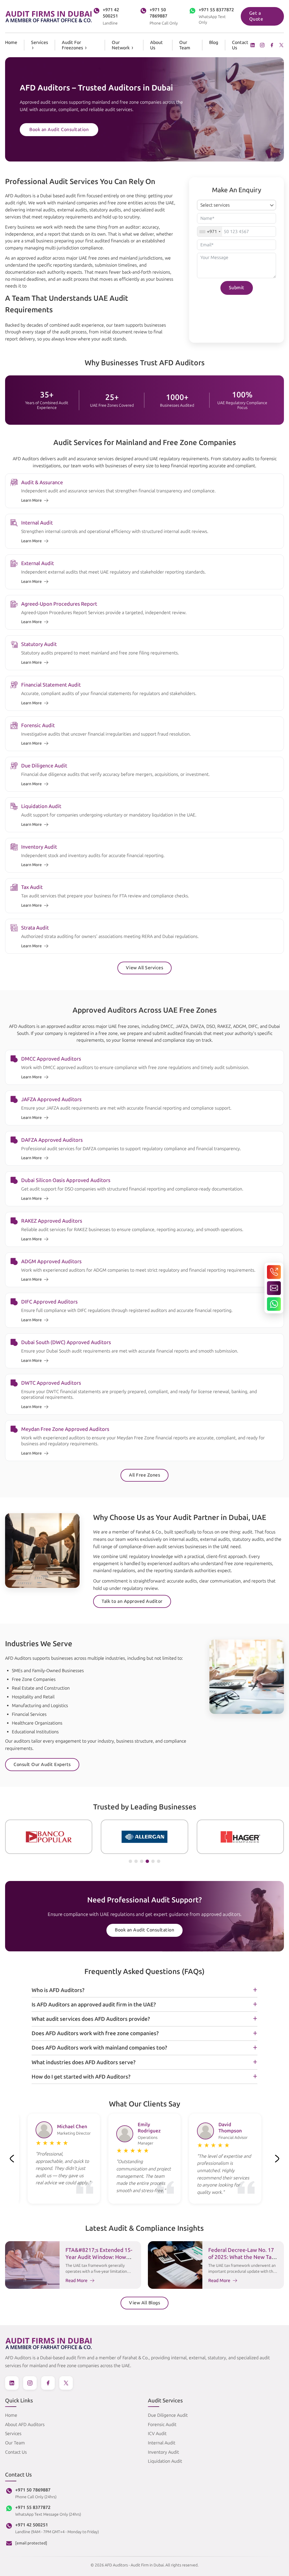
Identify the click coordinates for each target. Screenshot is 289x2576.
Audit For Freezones (72, 45)
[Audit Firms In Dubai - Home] (49, 16)
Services (40, 42)
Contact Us (16, 2452)
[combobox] (210, 232)
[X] (281, 45)
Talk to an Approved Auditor (132, 1601)
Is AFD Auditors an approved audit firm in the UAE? (94, 2005)
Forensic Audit (162, 2425)
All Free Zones (144, 1475)
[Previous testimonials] (12, 2159)
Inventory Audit (163, 2452)
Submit (237, 288)
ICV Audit (157, 2434)
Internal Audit (162, 2443)
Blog (214, 42)
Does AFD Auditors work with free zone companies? (95, 2033)
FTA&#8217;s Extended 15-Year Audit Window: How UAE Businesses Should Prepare (99, 2260)
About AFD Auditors (25, 2425)
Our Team (185, 45)
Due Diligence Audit (168, 2415)
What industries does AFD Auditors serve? (84, 2062)
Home (11, 42)
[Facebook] (272, 45)
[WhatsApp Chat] (274, 1304)
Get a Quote (256, 16)
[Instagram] (262, 45)
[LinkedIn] (253, 45)
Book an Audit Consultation (59, 130)
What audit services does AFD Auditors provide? (91, 2019)
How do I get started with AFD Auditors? (81, 2077)
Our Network (121, 45)
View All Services (145, 968)
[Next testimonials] (277, 2159)
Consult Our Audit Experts (42, 1764)
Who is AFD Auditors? (58, 1990)
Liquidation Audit (165, 2461)
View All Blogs (144, 2303)
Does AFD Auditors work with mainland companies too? (99, 2048)
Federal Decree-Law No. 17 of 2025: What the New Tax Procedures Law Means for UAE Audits (241, 2260)
